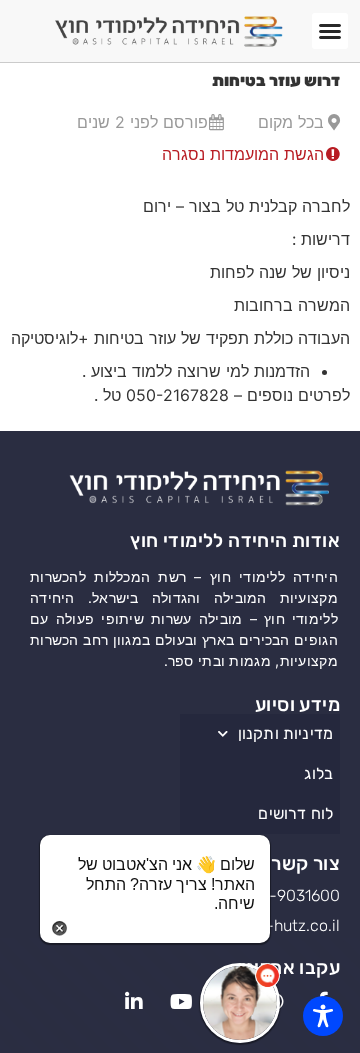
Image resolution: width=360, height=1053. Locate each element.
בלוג (318, 773)
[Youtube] (181, 1003)
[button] (330, 31)
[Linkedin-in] (134, 1003)
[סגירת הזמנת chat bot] (59, 926)
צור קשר (305, 863)
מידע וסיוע (297, 704)
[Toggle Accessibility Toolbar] (323, 1016)
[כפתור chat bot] (240, 1003)
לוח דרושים (295, 813)
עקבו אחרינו (290, 967)
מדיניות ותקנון (285, 733)
